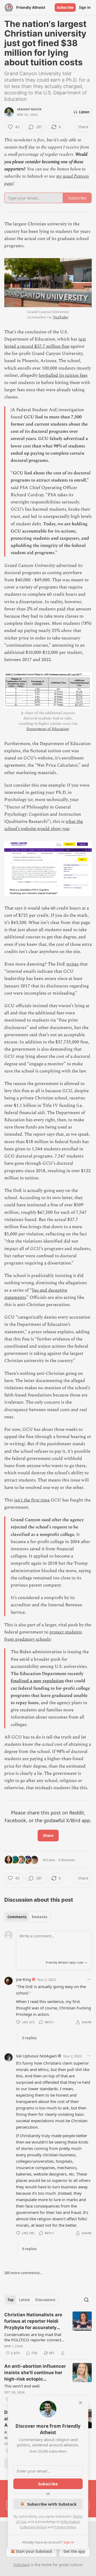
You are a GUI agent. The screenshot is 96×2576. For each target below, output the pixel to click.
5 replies (29, 2038)
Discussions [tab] (45, 2300)
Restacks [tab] (39, 1917)
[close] (81, 2403)
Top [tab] (11, 2300)
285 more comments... (23, 2273)
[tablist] (27, 1917)
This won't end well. (22, 2386)
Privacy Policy (65, 2527)
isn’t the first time (32, 1500)
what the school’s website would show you (44, 825)
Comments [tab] (17, 1917)
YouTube (60, 317)
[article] (48, 2334)
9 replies (29, 2249)
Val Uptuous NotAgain (36, 2056)
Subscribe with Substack (52, 2504)
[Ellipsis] (89, 1979)
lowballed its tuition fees (63, 375)
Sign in (85, 7)
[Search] (86, 2300)
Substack (22, 2565)
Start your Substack (34, 2551)
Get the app (74, 2551)
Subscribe (65, 7)
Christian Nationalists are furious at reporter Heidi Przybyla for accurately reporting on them (33, 2321)
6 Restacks (67, 1860)
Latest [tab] (24, 2300)
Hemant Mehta (29, 109)
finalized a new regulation (37, 1681)
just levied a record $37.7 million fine (45, 343)
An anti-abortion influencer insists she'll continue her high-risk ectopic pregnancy (35, 2373)
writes (73, 964)
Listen (84, 112)
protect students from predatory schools (43, 1636)
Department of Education (47, 729)
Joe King (23, 1979)
